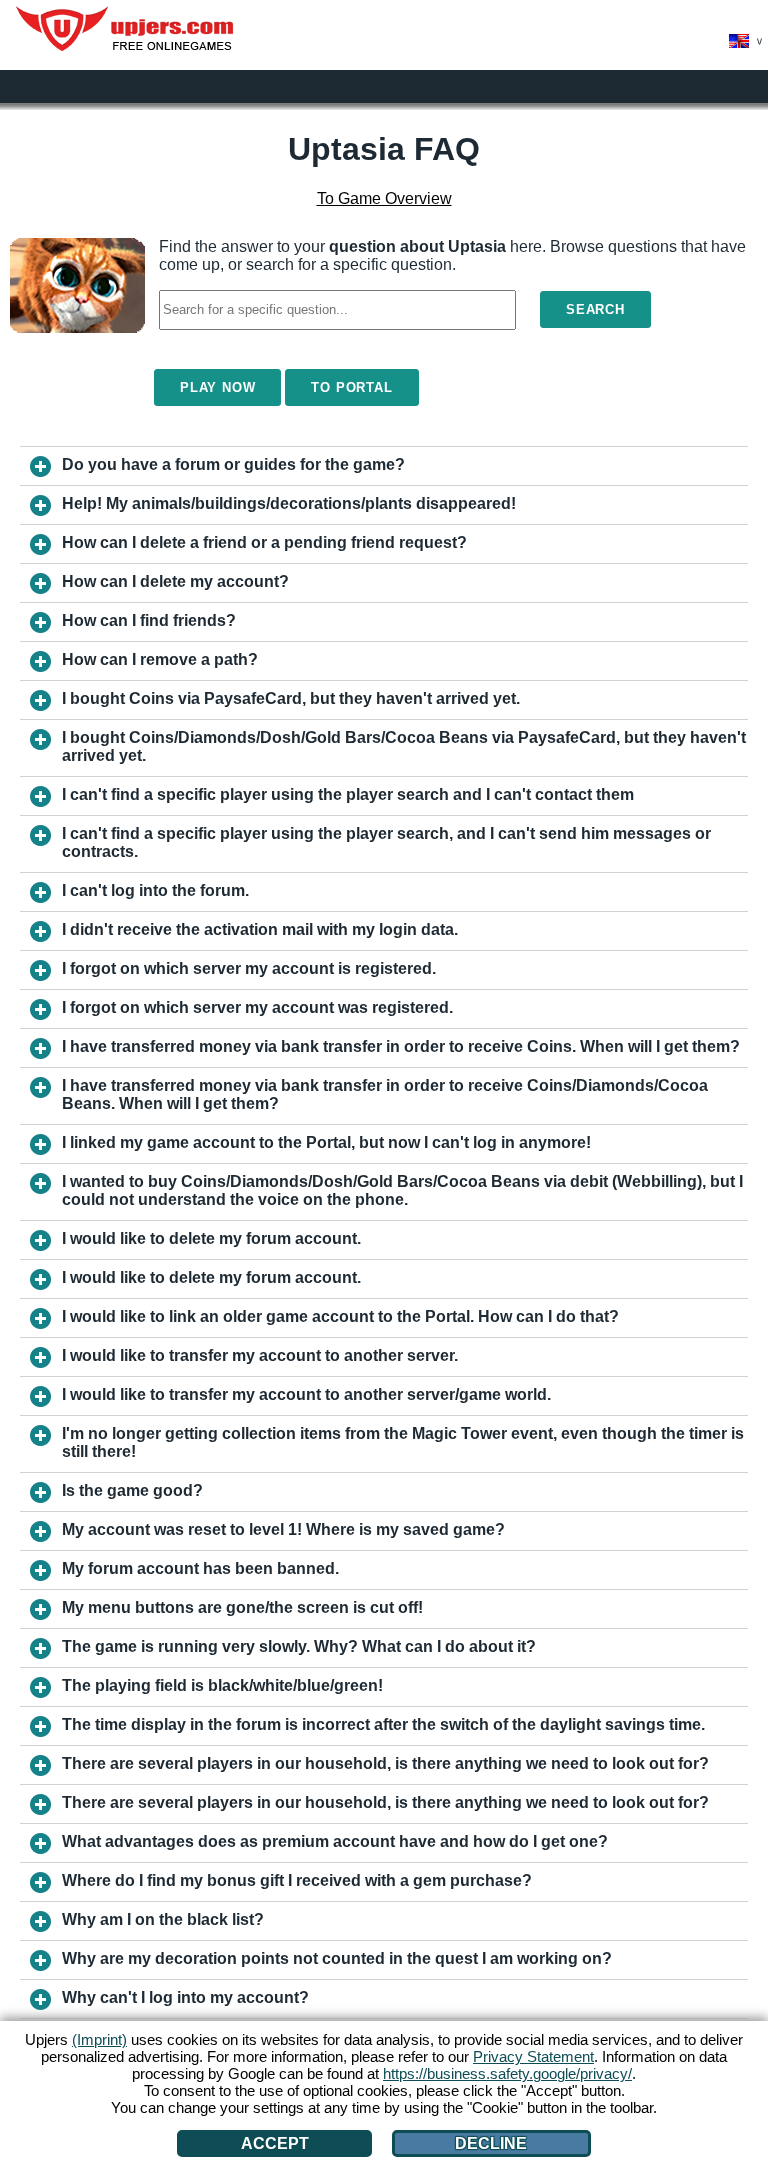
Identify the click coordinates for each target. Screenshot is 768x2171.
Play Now (217, 387)
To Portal (351, 387)
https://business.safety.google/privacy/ (507, 2073)
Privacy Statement (533, 2056)
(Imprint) (99, 2039)
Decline (491, 2143)
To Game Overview (384, 198)
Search (595, 309)
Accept (275, 2143)
